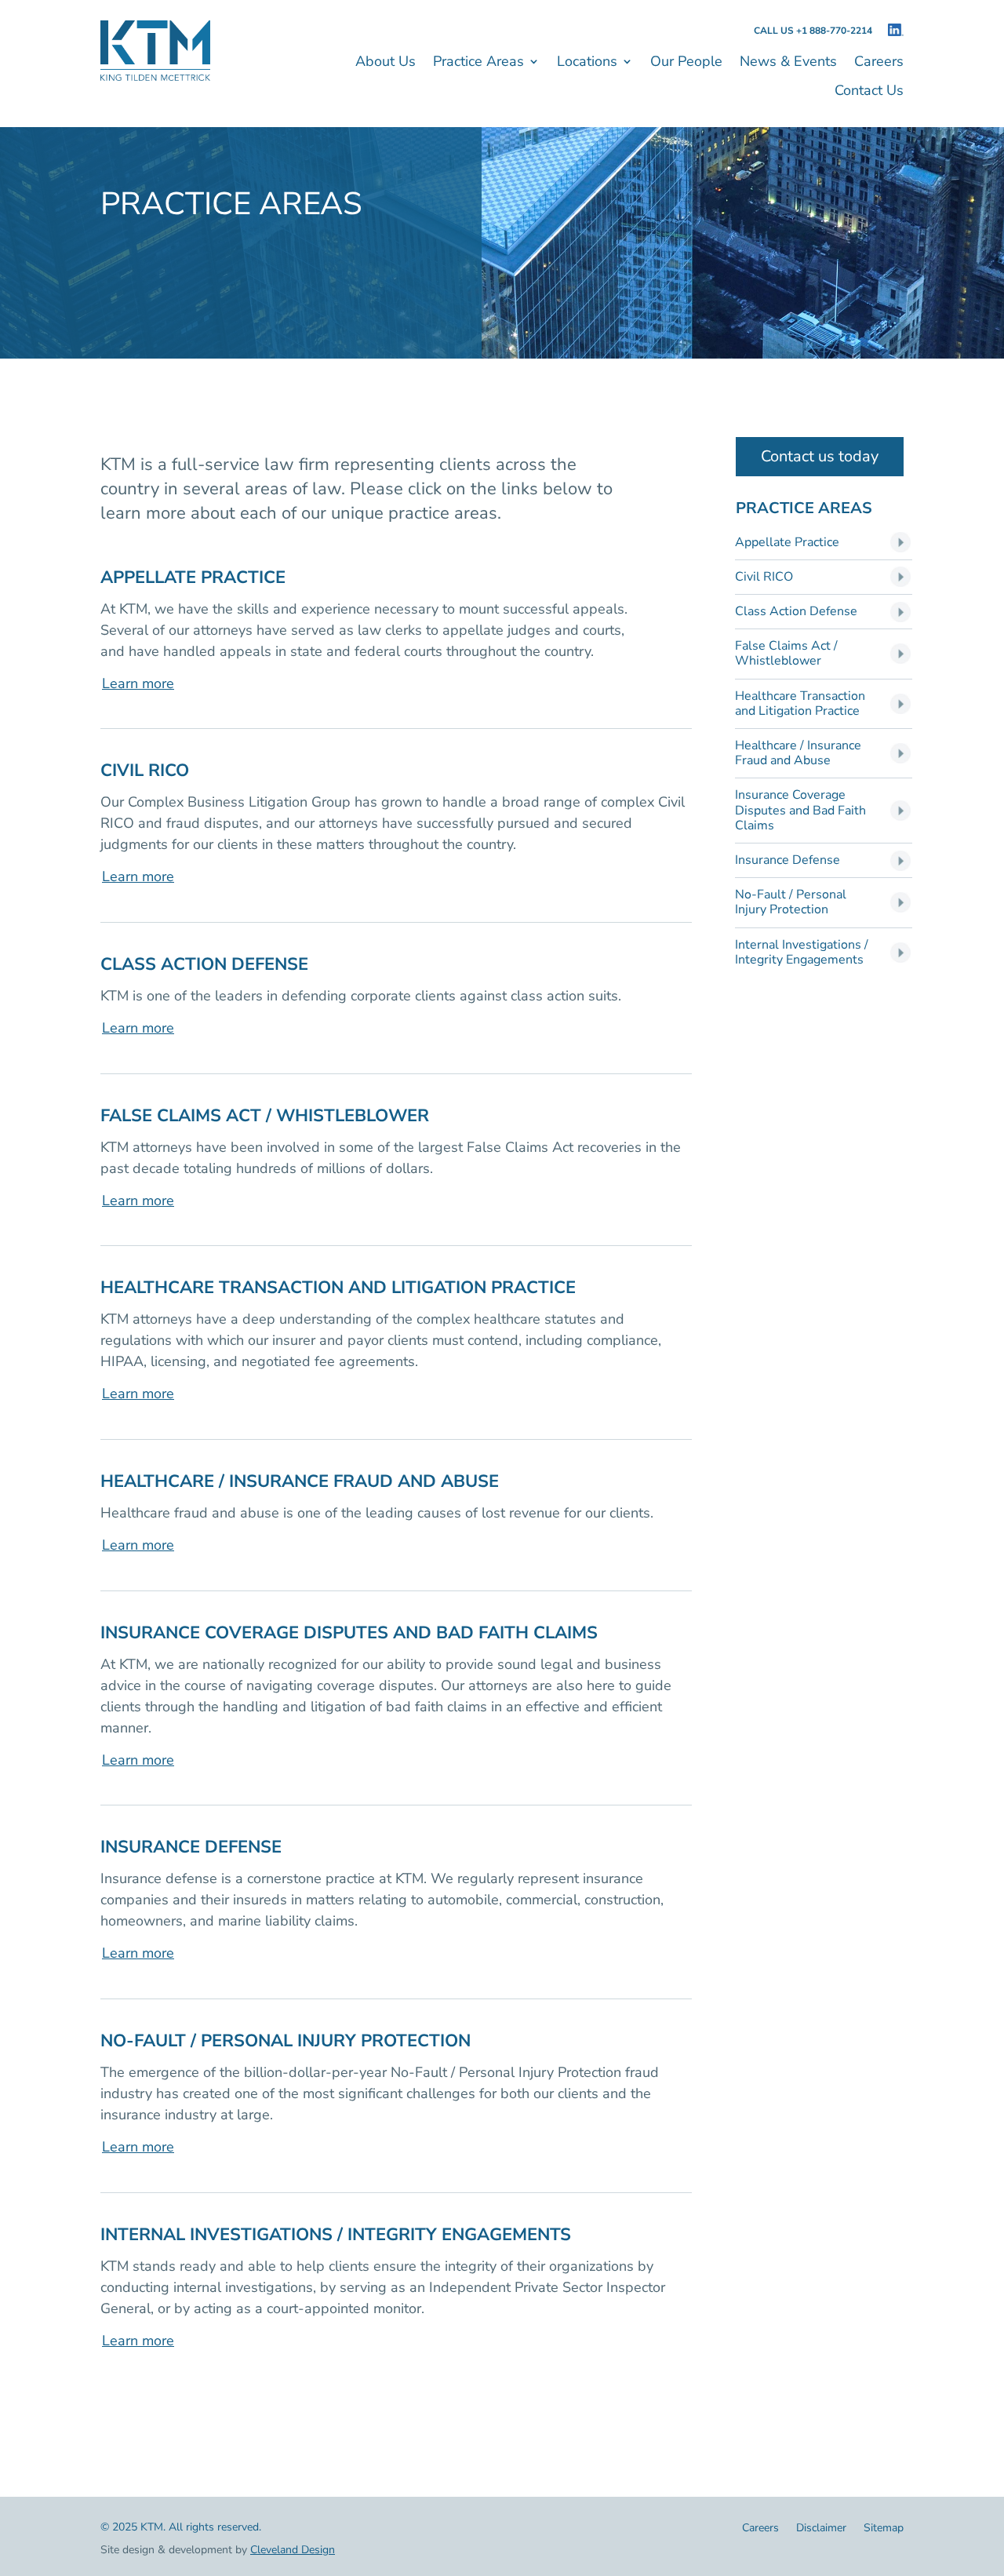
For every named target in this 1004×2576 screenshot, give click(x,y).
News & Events (788, 63)
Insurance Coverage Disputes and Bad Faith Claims (800, 811)
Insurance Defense (788, 860)
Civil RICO (764, 577)
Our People (686, 63)
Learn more (138, 683)
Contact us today (820, 456)
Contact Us (869, 92)
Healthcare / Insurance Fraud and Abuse (798, 753)
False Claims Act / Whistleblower (786, 654)
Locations (587, 63)
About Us (386, 63)
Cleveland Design (293, 2550)
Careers (879, 63)
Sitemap (884, 2529)
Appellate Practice (787, 543)
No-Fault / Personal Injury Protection (791, 902)
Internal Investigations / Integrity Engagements (802, 953)
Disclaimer (821, 2529)
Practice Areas (478, 63)
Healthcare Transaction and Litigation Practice (800, 704)
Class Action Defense (796, 612)
